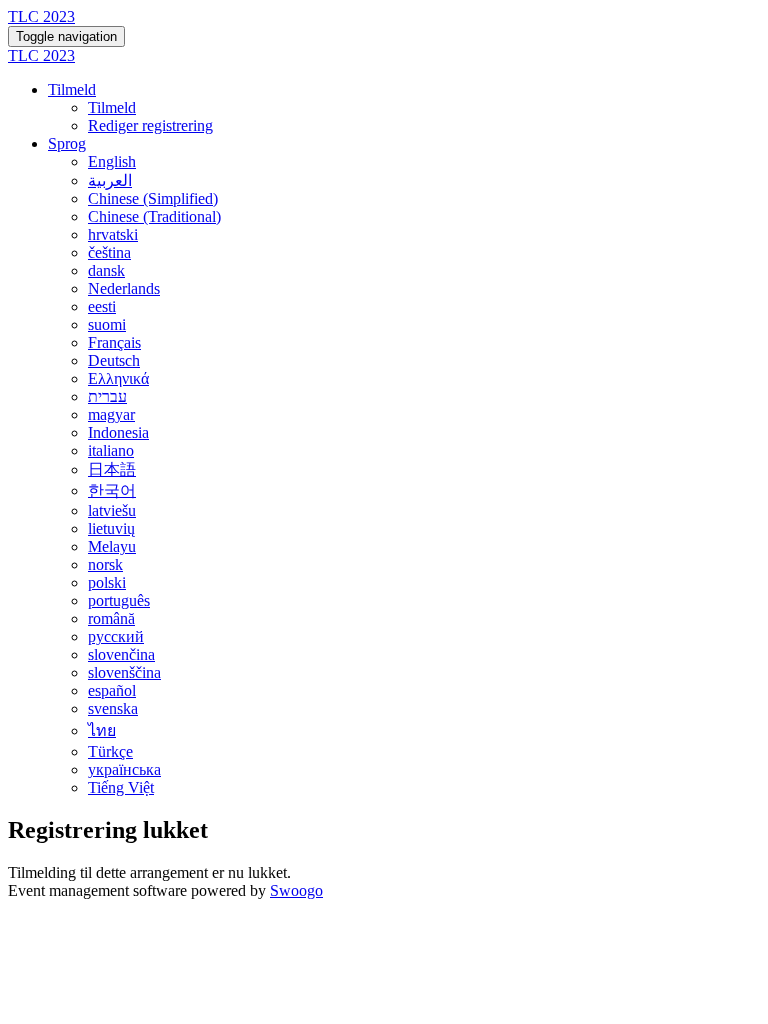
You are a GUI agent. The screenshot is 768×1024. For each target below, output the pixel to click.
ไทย (102, 730)
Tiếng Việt (121, 787)
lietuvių (111, 528)
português (119, 600)
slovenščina (124, 672)
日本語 (112, 469)
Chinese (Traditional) (154, 216)
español (112, 690)
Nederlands (124, 288)
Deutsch (114, 360)
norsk (105, 564)
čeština (109, 252)
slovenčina (121, 654)
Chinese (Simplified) (153, 198)
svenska (113, 708)
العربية (110, 180)
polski (107, 582)
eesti (102, 306)
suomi (107, 324)
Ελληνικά (118, 378)
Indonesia (118, 432)
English (112, 161)
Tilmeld (72, 89)
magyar (111, 414)
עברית (107, 396)
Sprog (67, 143)
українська (124, 769)
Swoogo (296, 890)
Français (114, 342)
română (111, 618)
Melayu (112, 546)
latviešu (112, 510)
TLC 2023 (41, 16)
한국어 (112, 490)
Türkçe (110, 751)
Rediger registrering (150, 125)
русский (116, 636)
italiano (111, 450)
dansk (106, 270)
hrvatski (113, 234)
